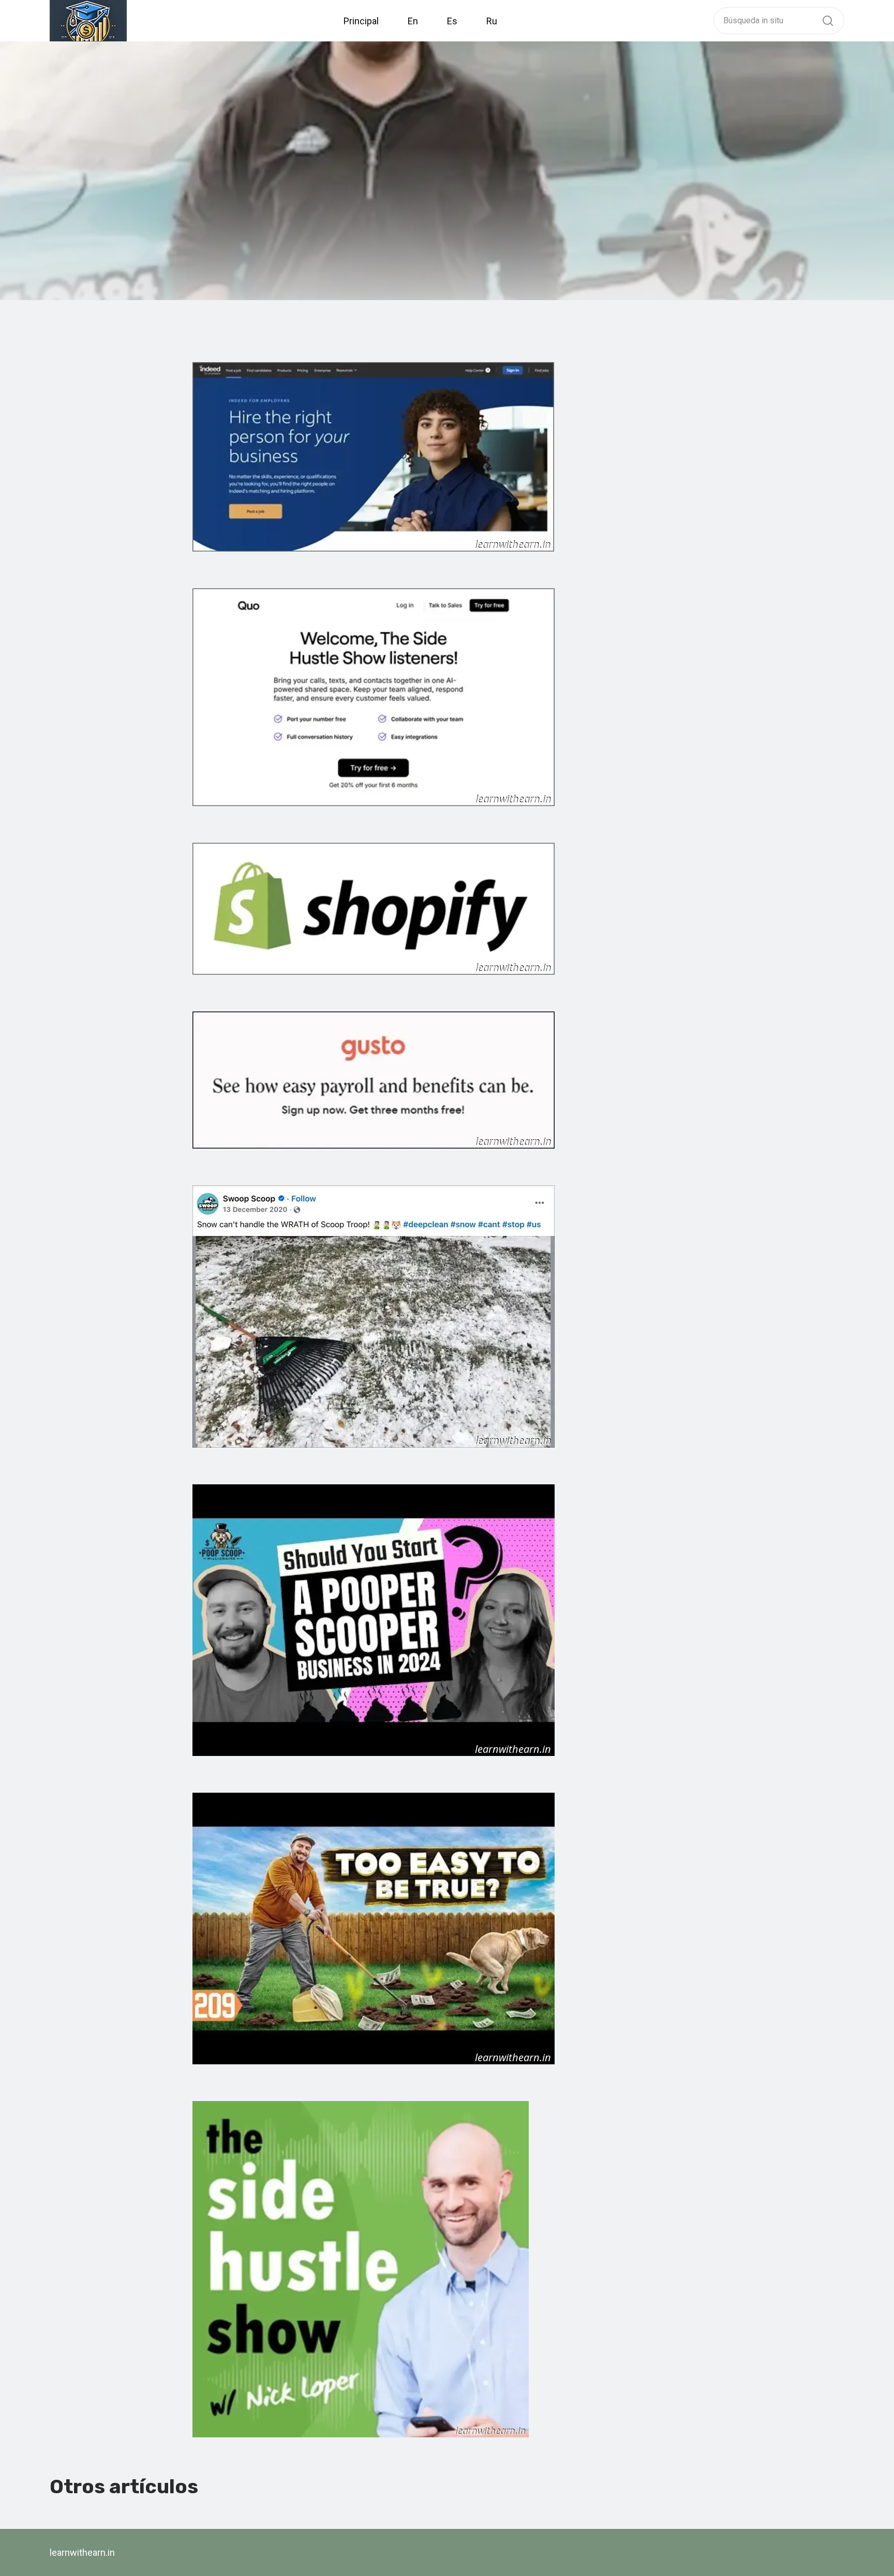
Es (452, 21)
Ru (492, 21)
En (413, 21)
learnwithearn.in (82, 2552)
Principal (361, 21)
